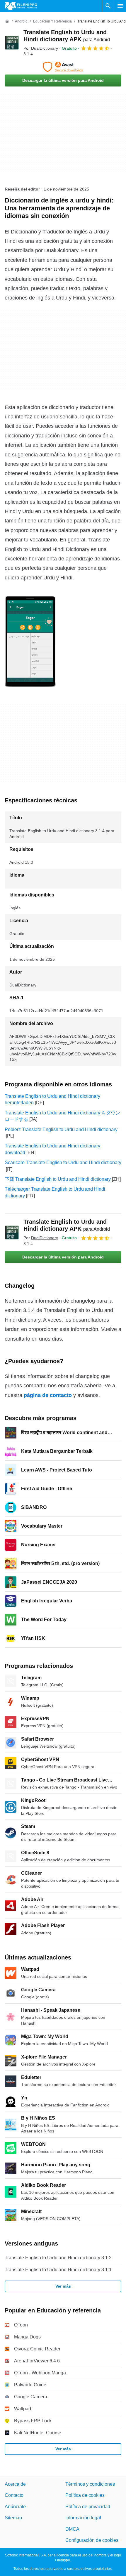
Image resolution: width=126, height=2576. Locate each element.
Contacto (14, 2495)
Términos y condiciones (90, 2484)
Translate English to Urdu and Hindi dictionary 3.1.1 (58, 2270)
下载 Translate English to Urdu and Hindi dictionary (58, 1179)
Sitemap (13, 2518)
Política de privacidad (88, 2507)
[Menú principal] (120, 6)
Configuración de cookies (92, 2540)
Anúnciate (15, 2507)
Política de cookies (85, 2495)
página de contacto (48, 1395)
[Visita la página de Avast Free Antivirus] (63, 67)
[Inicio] (7, 21)
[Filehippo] (21, 6)
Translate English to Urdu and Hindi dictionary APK (67, 1225)
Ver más (63, 2286)
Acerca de (15, 2484)
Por (41, 48)
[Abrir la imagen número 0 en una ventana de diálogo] (30, 642)
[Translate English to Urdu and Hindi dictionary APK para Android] (12, 43)
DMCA (72, 2529)
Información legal (83, 2518)
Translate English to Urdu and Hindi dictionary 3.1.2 (58, 2258)
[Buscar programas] (108, 6)
